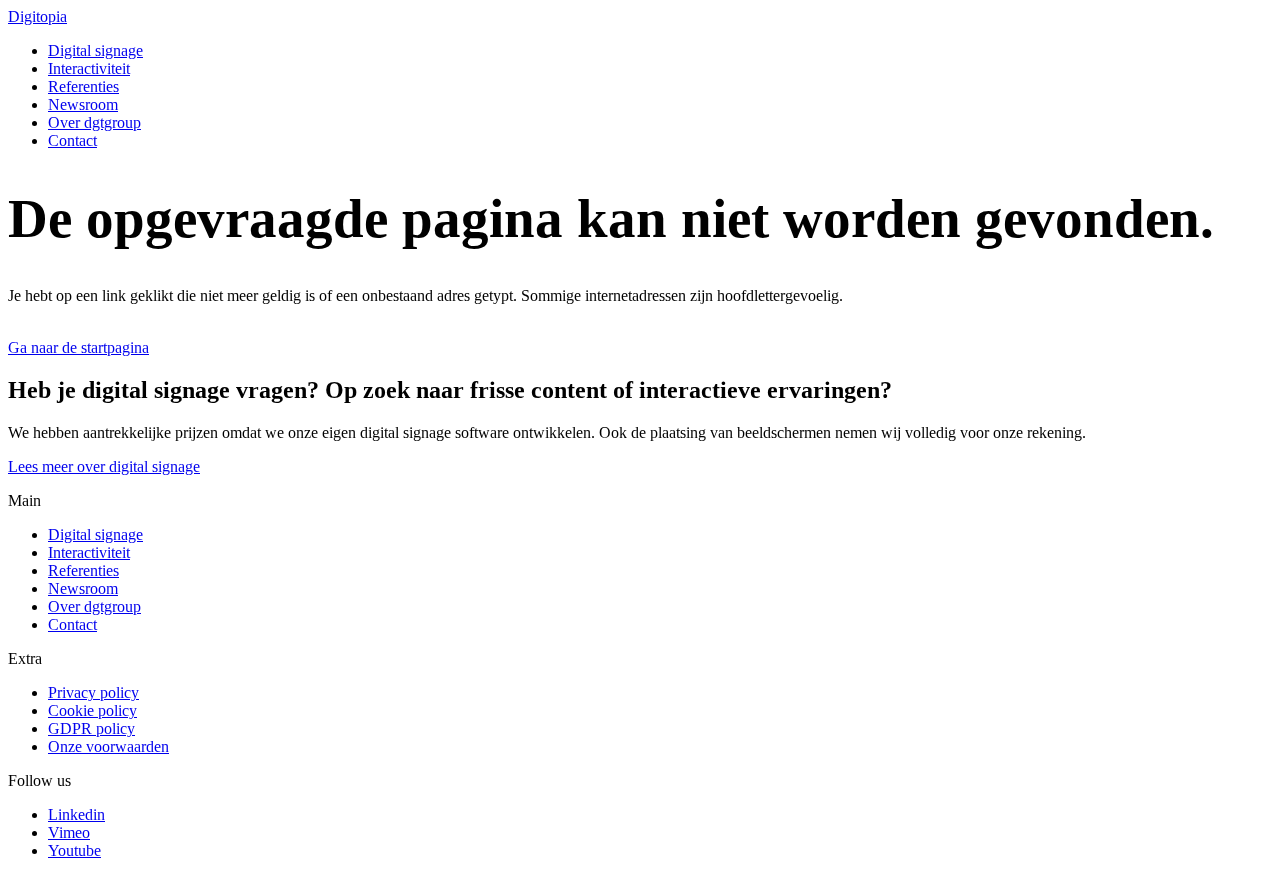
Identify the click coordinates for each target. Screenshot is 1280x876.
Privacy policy (93, 692)
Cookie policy (92, 710)
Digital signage (95, 50)
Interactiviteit (89, 68)
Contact (72, 140)
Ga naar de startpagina (78, 347)
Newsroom (83, 104)
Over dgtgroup (94, 122)
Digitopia (37, 16)
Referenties (83, 86)
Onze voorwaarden (108, 746)
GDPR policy (91, 728)
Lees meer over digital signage (104, 466)
